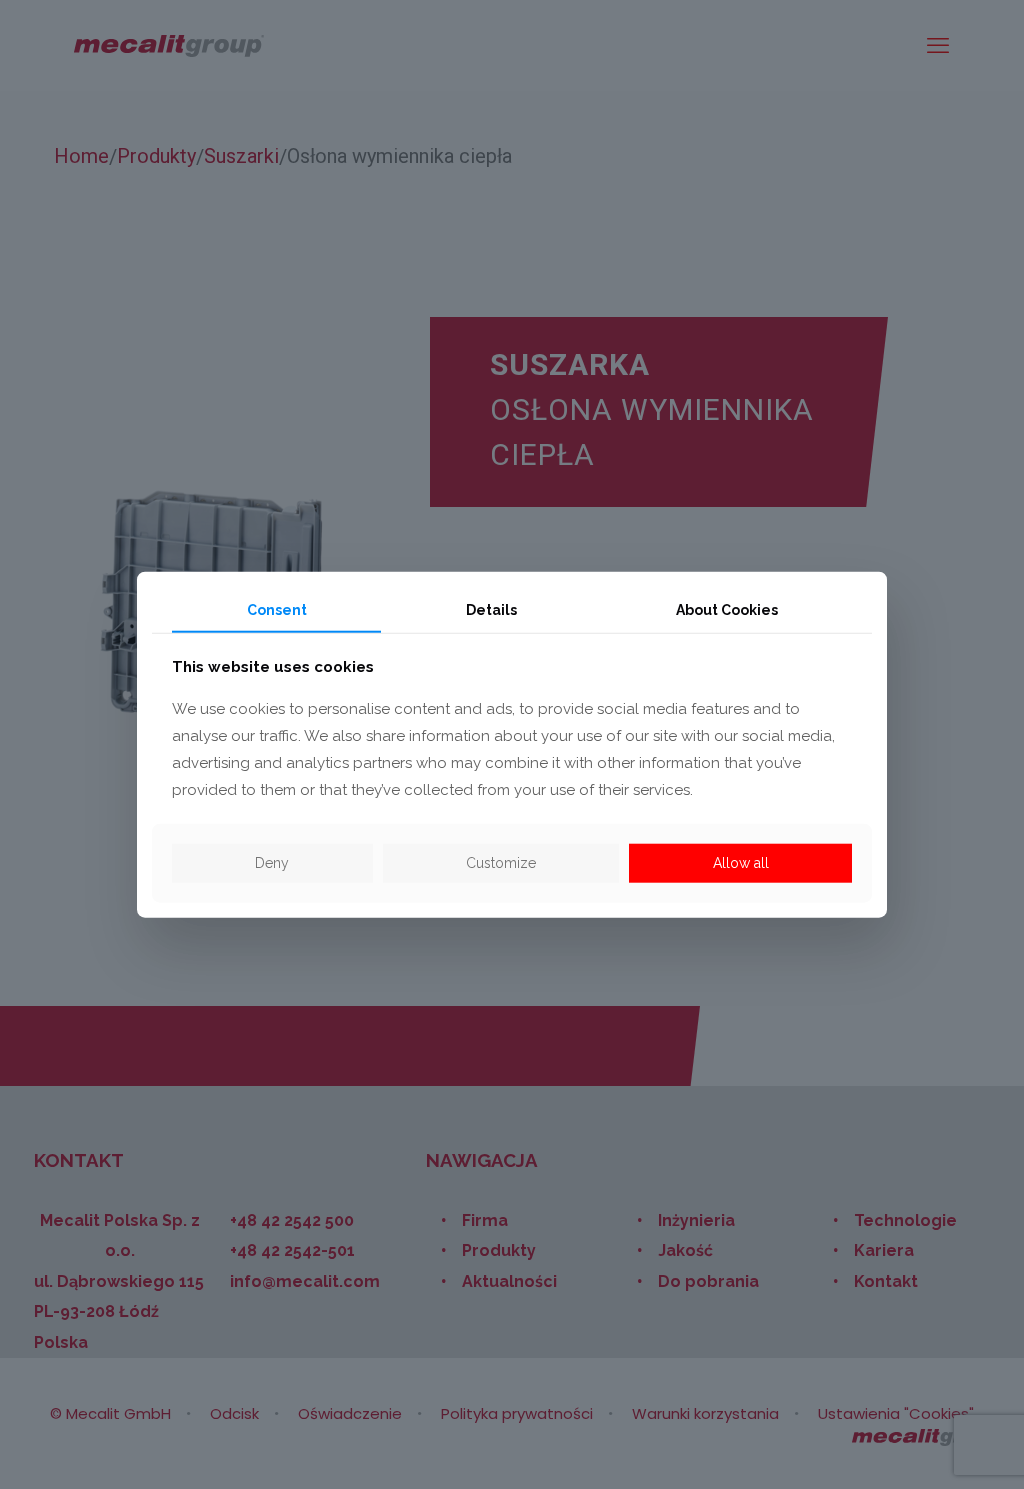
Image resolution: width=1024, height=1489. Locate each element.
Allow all (741, 863)
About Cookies (727, 609)
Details (491, 609)
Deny (272, 863)
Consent (277, 609)
